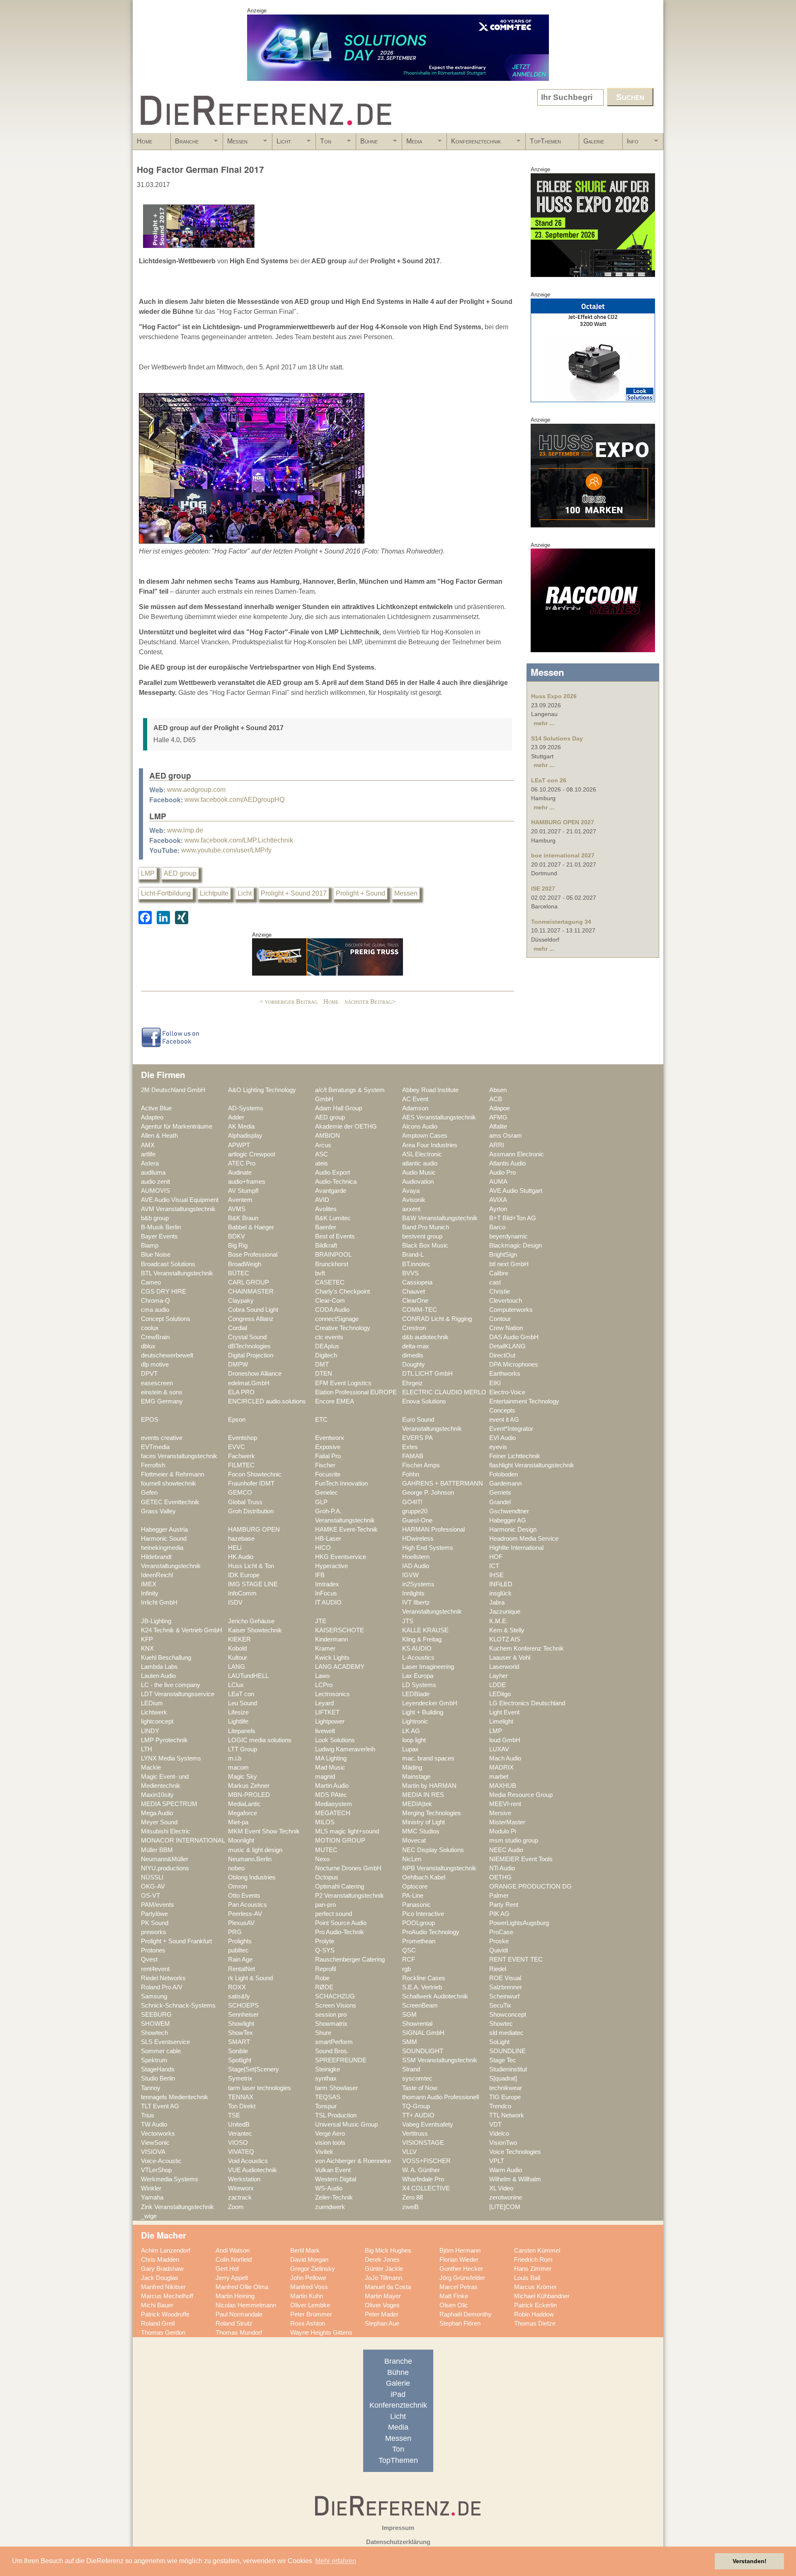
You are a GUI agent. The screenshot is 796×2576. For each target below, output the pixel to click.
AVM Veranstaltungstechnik (178, 1209)
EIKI (495, 1383)
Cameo (151, 1282)
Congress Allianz (251, 1319)
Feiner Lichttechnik (515, 1456)
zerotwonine (506, 2197)
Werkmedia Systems (170, 2179)
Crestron (414, 1328)
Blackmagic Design (516, 1246)
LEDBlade (416, 1694)
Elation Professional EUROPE (356, 1392)
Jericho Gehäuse (251, 1621)
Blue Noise (156, 1255)
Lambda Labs (159, 1667)
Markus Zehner (249, 1786)
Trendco (500, 2106)
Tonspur (326, 2106)
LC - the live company (171, 1685)
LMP (148, 873)
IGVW (410, 1575)
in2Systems (418, 1584)
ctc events (329, 1337)
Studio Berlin (158, 2078)
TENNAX (241, 2097)
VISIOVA (153, 2152)
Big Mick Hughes (388, 2251)
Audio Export (332, 1173)
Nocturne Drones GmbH (348, 1868)
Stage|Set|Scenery (254, 2069)
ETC (321, 1420)
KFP (147, 1639)
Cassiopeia (417, 1282)
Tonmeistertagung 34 (561, 922)
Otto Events (244, 1896)
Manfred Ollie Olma (242, 2287)
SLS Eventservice (165, 2042)
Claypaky (241, 1301)
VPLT (497, 2161)
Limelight (501, 1721)
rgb (406, 1969)
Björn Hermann (460, 2251)
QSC (409, 1950)
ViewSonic (155, 2143)
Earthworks (505, 1374)
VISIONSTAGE (423, 2143)
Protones (153, 1950)
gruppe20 (415, 1511)
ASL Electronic (422, 1154)
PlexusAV (241, 1923)
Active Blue (156, 1108)
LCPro (324, 1685)
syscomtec (417, 2078)
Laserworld (504, 1667)
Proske (499, 1941)
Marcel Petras (459, 2287)
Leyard (324, 1703)
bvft (320, 1273)
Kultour (238, 1658)
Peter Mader (382, 2314)
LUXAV (499, 1749)
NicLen (412, 1859)
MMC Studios (421, 1831)
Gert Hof (227, 2269)
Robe (322, 1978)
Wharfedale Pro (423, 2179)
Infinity (150, 1593)
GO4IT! (412, 1502)
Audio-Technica (336, 1182)
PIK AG (499, 1914)
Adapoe (500, 1108)
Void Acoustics (248, 2161)
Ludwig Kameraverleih (345, 1749)
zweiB (410, 2207)
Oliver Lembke (310, 2305)
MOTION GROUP (340, 1840)
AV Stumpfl (243, 1191)
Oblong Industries (252, 1877)
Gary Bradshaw (162, 2269)
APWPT (239, 1145)
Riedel (498, 1969)
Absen (498, 1090)
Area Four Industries (430, 1145)
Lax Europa (418, 1676)
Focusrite (328, 1474)
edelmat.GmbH (249, 1383)
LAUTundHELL (248, 1676)
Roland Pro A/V (162, 1987)
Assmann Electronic (517, 1154)
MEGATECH (333, 1813)
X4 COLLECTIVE (426, 2188)
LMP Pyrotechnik (164, 1740)
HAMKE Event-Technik (346, 1530)
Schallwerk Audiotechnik (435, 1996)
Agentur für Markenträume (177, 1127)
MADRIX (501, 1768)
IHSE (496, 1575)
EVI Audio (502, 1438)
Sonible (238, 2051)
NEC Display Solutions (433, 1850)
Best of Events (335, 1236)
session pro (331, 2015)
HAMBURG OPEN (254, 1530)
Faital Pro (328, 1456)
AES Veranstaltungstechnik (439, 1117)
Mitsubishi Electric (166, 1831)
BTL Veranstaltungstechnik (177, 1273)
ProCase (501, 1932)
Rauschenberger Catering (350, 1959)
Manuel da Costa (388, 2287)
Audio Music (419, 1173)
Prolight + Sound (360, 893)
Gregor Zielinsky (313, 2269)
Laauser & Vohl (510, 1658)
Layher (499, 1676)
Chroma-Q (155, 1301)
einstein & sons (162, 1392)
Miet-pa (238, 1822)
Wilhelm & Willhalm (515, 2179)
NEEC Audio (506, 1850)
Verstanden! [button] (750, 2561)
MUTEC (326, 1850)
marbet (499, 1777)
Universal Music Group (346, 2124)
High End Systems (428, 1548)
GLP (321, 1502)
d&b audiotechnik (425, 1337)
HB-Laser (328, 1539)
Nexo (322, 1859)
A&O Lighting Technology (262, 1090)
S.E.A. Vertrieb (422, 1987)
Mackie (151, 1768)
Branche (185, 144)
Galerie (594, 141)
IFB (320, 1575)
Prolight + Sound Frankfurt (176, 1941)
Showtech (154, 2033)
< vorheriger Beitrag (289, 1002)
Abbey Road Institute (430, 1090)
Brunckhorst (332, 1264)
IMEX (149, 1584)
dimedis (413, 1355)
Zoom (236, 2207)
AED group (180, 873)
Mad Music (330, 1768)
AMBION (328, 1136)
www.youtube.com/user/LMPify (226, 850)
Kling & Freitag (422, 1639)
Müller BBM (157, 1850)
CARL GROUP (249, 1282)
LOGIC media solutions (260, 1740)
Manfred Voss (309, 2287)
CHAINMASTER (251, 1292)
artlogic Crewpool (251, 1154)
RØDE (324, 1987)
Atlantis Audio (507, 1163)
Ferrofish (153, 1465)
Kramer (325, 1649)
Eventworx (330, 1438)
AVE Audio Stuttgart (516, 1191)
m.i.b (235, 1758)
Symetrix (240, 2078)
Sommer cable (161, 2051)
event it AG (504, 1420)
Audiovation (418, 1182)
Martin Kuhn (307, 2296)
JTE (321, 1621)
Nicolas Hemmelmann (246, 2305)
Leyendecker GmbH (430, 1703)
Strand (411, 2069)
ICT (494, 1566)
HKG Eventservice (341, 1557)
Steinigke (328, 2069)
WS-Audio (329, 2188)
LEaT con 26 (549, 780)
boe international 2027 (563, 855)
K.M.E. (499, 1621)
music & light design (255, 1850)
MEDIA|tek (417, 1804)
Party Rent (504, 1905)
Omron (238, 1886)
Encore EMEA (335, 1401)
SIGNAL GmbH (423, 2033)
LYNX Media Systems (171, 1758)
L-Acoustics (418, 1658)
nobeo (236, 1868)
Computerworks (511, 1310)
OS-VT (150, 1896)
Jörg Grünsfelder (462, 2278)
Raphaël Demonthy (466, 2314)
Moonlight (241, 1840)
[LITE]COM (505, 2207)
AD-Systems (246, 1108)
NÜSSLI (152, 1877)
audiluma (153, 1173)
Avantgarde (331, 1191)
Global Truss (245, 1502)
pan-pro (325, 1905)
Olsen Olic (454, 2305)
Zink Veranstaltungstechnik (177, 2207)
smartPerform (334, 2042)
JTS (408, 1621)
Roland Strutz (234, 2323)
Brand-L (413, 1255)
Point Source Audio (341, 1923)
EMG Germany (162, 1401)
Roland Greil (158, 2323)
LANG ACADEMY (340, 1667)
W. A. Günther (421, 2170)
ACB (496, 1099)
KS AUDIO (417, 1649)
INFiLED (501, 1584)
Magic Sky (243, 1777)
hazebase (241, 1539)
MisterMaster (507, 1822)
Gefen (149, 1493)
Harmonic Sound (164, 1539)
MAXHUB (503, 1786)
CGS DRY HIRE (164, 1292)
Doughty (414, 1364)
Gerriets (500, 1493)
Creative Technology (343, 1328)
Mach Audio (505, 1758)
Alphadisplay (245, 1136)
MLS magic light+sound (347, 1831)
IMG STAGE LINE (253, 1584)
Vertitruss (415, 2134)
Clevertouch (506, 1301)
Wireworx (241, 2188)
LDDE (498, 1685)
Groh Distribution (251, 1511)
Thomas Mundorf (239, 2333)
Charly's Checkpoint (342, 1292)
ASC (322, 1154)
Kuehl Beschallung (166, 1658)
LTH (147, 1749)
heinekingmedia (162, 1548)
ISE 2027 (543, 889)
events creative (162, 1438)
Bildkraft (326, 1246)
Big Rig (238, 1246)
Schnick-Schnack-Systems (178, 2005)
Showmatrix (331, 2024)
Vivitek (324, 2152)
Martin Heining (235, 2296)
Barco (497, 1227)
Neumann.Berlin (250, 1859)
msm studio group (514, 1840)
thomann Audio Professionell (440, 2097)
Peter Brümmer (311, 2314)
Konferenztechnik (474, 144)
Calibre (499, 1273)
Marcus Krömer (535, 2287)
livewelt (325, 1731)
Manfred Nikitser (163, 2287)
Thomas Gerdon (163, 2333)
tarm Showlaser (336, 2088)
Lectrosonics (332, 1694)
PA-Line (413, 1896)
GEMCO (240, 1493)
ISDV (235, 1602)
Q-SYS (325, 1950)
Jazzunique (505, 1612)
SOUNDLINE (507, 2051)
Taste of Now (420, 2088)
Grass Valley (158, 1511)
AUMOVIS (155, 1191)
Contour (500, 1319)
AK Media (241, 1127)
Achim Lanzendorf (166, 2251)
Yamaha (152, 2197)
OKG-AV (153, 1886)
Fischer (325, 1465)
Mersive (500, 1813)
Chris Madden (160, 2260)
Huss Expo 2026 (554, 696)
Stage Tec (503, 2060)
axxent (411, 1209)
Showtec (501, 2024)
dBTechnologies (249, 1346)
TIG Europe (505, 2097)
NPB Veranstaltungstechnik (439, 1868)
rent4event (155, 1969)
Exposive (328, 1447)
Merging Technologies (432, 1813)
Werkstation (244, 2179)
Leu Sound (243, 1703)
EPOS (150, 1420)
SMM (410, 2042)
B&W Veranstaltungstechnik (440, 1218)
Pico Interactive (423, 1914)
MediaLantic (244, 1804)
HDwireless (418, 1539)
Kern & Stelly (507, 1630)
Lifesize (238, 1712)
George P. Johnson (428, 1493)
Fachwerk (241, 1456)
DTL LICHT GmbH (427, 1374)
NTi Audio (502, 1868)
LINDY (150, 1731)
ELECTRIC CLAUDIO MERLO (444, 1392)
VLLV (409, 2152)
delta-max (416, 1346)
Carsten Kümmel (537, 2251)
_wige (149, 2216)
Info (631, 144)
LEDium (152, 1703)
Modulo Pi (503, 1831)
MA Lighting (331, 1758)
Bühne (367, 144)
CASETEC (330, 1282)
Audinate (240, 1173)
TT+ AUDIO (418, 2115)
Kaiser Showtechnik (255, 1630)
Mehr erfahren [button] (336, 2561)
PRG (235, 1932)
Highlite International (516, 1548)
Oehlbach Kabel (424, 1877)
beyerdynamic (508, 1236)
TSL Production (336, 2115)
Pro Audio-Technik (340, 1932)
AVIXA (498, 1200)
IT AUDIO (328, 1602)
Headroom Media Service (524, 1539)
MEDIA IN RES (423, 1795)
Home (144, 141)
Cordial (238, 1328)
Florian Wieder (459, 2260)
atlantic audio (420, 1163)
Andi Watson (233, 2251)
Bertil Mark (305, 2251)
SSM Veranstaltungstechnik (440, 2060)
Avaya (411, 1191)
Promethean (419, 1941)
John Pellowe (308, 2278)
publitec (238, 1950)
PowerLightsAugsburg (519, 1923)
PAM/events (158, 1905)
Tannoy (151, 2088)
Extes (410, 1447)
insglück (500, 1593)
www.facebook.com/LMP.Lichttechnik (239, 840)
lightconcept (157, 1721)
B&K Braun (243, 1218)
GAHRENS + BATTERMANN (443, 1483)
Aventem (240, 1200)
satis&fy (239, 1996)
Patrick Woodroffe (165, 2314)
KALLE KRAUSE (425, 1630)
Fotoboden (504, 1474)
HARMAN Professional (433, 1530)
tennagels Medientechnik (175, 2097)
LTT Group (243, 1749)
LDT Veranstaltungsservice (178, 1694)
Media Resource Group (521, 1795)
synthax (326, 2078)
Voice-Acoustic (161, 2161)
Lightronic (415, 1721)
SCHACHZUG (335, 1996)
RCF (409, 1959)
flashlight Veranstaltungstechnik (532, 1465)
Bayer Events (159, 1236)
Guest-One (417, 1520)
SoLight (499, 2042)
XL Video (501, 2188)
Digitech (326, 1355)
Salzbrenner (506, 1987)
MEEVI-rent (505, 1804)
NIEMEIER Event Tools (521, 1859)
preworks (154, 1932)
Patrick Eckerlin (535, 2305)
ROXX (237, 1987)
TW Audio (154, 2124)
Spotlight (240, 2060)
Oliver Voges (382, 2305)
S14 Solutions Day (557, 738)
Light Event (504, 1712)
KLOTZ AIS (505, 1639)
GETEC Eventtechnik (170, 1502)
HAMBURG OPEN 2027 (563, 822)
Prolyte (325, 1941)
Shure (323, 2033)
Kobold (237, 1649)
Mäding (412, 1768)
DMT (322, 1364)
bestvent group (422, 1236)
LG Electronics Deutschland (527, 1703)
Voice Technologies (515, 2152)
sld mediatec (506, 2033)
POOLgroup (419, 1923)
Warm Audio (506, 2170)
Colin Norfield (234, 2260)
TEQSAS (328, 2097)
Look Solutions (335, 1740)
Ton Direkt (242, 2106)
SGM (409, 2015)
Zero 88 (413, 2197)
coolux (150, 1328)
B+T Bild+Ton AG (513, 1218)
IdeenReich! (157, 1575)
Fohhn (411, 1474)
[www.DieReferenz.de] (264, 130)
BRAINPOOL (333, 1255)
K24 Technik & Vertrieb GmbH (182, 1630)
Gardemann (505, 1483)
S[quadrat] (503, 2078)
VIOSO (238, 2143)
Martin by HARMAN (429, 1786)
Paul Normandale (239, 2314)
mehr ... (544, 723)
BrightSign (503, 1255)
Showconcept (508, 2015)
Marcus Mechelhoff (167, 2296)
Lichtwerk (154, 1712)
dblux (148, 1346)
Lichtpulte (214, 893)
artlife (148, 1154)
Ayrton (498, 1209)
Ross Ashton (308, 2323)
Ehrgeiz (413, 1383)
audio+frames (247, 1182)
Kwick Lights (332, 1658)
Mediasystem (334, 1804)
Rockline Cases (424, 1978)
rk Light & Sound (250, 1978)
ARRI (497, 1145)
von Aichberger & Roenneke (353, 2161)
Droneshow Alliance (255, 1374)
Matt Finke (454, 2296)
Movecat (414, 1840)
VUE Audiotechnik (252, 2170)
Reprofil (325, 1969)
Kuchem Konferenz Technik (527, 1649)
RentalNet (241, 1969)
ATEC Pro (242, 1163)
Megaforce (243, 1813)
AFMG (498, 1117)
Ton (324, 144)
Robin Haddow (534, 2314)
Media (412, 144)
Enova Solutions (424, 1401)
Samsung (154, 1996)
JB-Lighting (156, 1621)
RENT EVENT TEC (516, 1959)
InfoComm (242, 1593)
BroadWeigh (245, 1264)
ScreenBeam (420, 2005)
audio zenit (155, 1182)
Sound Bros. (332, 2051)
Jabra (497, 1602)
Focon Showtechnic (255, 1474)
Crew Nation (506, 1328)
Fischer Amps (421, 1465)
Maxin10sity (157, 1795)
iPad (398, 2394)
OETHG (500, 1877)
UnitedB (239, 2124)
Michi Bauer (157, 2305)
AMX (148, 1145)
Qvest (149, 1959)
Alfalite (498, 1127)
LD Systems (419, 1685)
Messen (235, 144)
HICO (323, 1548)
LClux (236, 1685)
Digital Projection (251, 1355)
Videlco (499, 2134)
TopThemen (545, 141)
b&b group (155, 1218)
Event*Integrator (511, 1429)
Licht (282, 144)
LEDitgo (500, 1694)
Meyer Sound (159, 1822)
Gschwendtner (509, 1511)
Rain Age (240, 1959)
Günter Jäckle (384, 2269)
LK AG (411, 1731)
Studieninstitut (508, 2069)
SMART (239, 2042)
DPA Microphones (514, 1364)
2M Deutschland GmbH (173, 1090)
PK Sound (155, 1923)
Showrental (417, 2024)
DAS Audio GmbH (514, 1337)
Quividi (499, 1950)
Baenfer (326, 1227)
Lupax (410, 1749)
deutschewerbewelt (167, 1355)
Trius (148, 2115)
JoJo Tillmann (383, 2278)
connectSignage (337, 1319)
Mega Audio (157, 1813)
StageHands (158, 2069)
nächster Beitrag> (370, 1002)
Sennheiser (243, 2015)
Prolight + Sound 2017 (294, 893)
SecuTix (500, 2005)
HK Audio (241, 1557)
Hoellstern (416, 1557)
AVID (322, 1200)
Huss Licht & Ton (251, 1566)
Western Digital (336, 2179)
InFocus (326, 1593)
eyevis (498, 1447)
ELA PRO (241, 1392)
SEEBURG (156, 2015)
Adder (236, 1117)
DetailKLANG (507, 1346)
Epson (237, 1420)
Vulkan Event (333, 2170)
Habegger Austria (164, 1530)
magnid (325, 1777)
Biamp (150, 1246)
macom (238, 1768)
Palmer (499, 1896)
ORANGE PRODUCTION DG (530, 1886)
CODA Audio (332, 1310)
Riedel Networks (163, 1978)
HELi (235, 1548)
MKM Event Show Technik (264, 1831)
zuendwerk (330, 2207)
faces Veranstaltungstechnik (179, 1456)
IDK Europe (244, 1575)
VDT (495, 2124)
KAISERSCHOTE (340, 1630)
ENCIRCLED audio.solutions (267, 1401)
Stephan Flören (460, 2323)
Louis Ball (527, 2278)
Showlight (241, 2024)
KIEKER (239, 1639)
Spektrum (154, 2060)
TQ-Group (416, 2106)
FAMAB (413, 1456)
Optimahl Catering (340, 1886)
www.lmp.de (185, 830)
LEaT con (241, 1694)
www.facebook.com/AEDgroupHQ (234, 800)
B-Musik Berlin (161, 1227)
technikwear (506, 2088)
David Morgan (309, 2260)
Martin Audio (332, 1786)
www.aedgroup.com (196, 790)
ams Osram (506, 1136)
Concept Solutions (166, 1319)
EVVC (237, 1447)
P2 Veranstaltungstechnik (349, 1896)
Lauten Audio (158, 1676)
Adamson (415, 1108)
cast (495, 1282)
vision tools (330, 2143)
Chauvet (414, 1292)
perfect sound (334, 1914)
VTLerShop (156, 2170)
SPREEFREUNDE (341, 2060)
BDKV (237, 1236)
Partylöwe (154, 1914)
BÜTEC (239, 1273)
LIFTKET (327, 1712)
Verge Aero (330, 2134)
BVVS (410, 1273)
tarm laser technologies (260, 2088)
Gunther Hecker (461, 2269)
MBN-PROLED (249, 1795)
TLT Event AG (160, 2106)
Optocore (415, 1886)
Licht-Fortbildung (166, 893)
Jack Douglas (160, 2278)
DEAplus (327, 1346)
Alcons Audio (420, 1127)
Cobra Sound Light (253, 1310)
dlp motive (155, 1364)
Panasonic (416, 1905)
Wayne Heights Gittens (321, 2333)
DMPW (238, 1364)
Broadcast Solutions (168, 1264)
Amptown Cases (425, 1136)
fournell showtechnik (169, 1483)
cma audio (155, 1310)
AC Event (415, 1099)
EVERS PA (417, 1438)
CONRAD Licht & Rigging (437, 1319)
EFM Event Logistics (343, 1383)
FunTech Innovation (341, 1483)
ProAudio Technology (431, 1932)
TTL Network (507, 2115)
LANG (237, 1667)
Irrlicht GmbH (159, 1602)
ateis (322, 1163)
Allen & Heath (159, 1136)
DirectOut (502, 1355)
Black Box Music (425, 1246)
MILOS (325, 1822)
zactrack (240, 2197)
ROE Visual (505, 1978)
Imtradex (327, 1584)
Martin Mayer (383, 2296)
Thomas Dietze (535, 2323)
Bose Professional (253, 1255)
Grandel (500, 1502)
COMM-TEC (420, 1310)
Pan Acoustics (248, 1905)
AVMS (237, 1209)
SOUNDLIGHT (423, 2051)
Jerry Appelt (232, 2278)
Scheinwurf (504, 1996)
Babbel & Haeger (251, 1227)
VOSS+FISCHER (426, 2161)
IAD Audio (416, 1566)
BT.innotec (416, 1264)
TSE (234, 2115)
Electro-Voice (507, 1392)
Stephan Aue (382, 2323)
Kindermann (331, 1639)
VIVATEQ (241, 2152)
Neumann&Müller (165, 1859)
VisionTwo (503, 2143)
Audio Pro (502, 1173)
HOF (496, 1557)
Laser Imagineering (428, 1667)
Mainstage (416, 1777)
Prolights (240, 1941)
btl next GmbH (509, 1264)
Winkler (151, 2188)
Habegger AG (508, 1520)
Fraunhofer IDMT (251, 1483)
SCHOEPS (243, 2005)
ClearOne (415, 1301)
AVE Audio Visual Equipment (180, 1200)
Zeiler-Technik (334, 2197)
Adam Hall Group (339, 1108)
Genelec (326, 1493)
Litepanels (242, 1731)
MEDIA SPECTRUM (169, 1804)
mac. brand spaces (428, 1758)
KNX (147, 1649)
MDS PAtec (331, 1795)
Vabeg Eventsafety (428, 2124)
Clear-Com (330, 1301)
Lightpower (330, 1721)
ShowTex (240, 2033)
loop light (414, 1740)
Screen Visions (336, 2005)
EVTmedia (155, 1447)
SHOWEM (155, 2024)
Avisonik (414, 1200)
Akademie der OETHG (346, 1127)
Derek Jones (382, 2260)
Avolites (326, 1209)
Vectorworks (158, 2134)
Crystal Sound (247, 1337)
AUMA (498, 1182)
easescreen (157, 1383)
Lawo (322, 1676)
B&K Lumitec (333, 1218)
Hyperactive (331, 1566)
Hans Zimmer (533, 2269)
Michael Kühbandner (542, 2296)
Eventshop (243, 1438)
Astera (150, 1163)
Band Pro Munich (426, 1227)
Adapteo (152, 1117)
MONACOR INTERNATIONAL (183, 1840)
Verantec (240, 2134)
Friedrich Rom (533, 2260)
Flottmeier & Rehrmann (172, 1474)
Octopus (327, 1877)
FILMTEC (241, 1465)
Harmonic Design (513, 1530)
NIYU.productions (165, 1868)
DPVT (149, 1374)
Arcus (323, 1145)
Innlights (413, 1593)
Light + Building (423, 1712)
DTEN (324, 1374)
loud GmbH (505, 1740)
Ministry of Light (423, 1822)
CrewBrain (155, 1337)
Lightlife (238, 1721)
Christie (500, 1292)
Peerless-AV (245, 1914)
